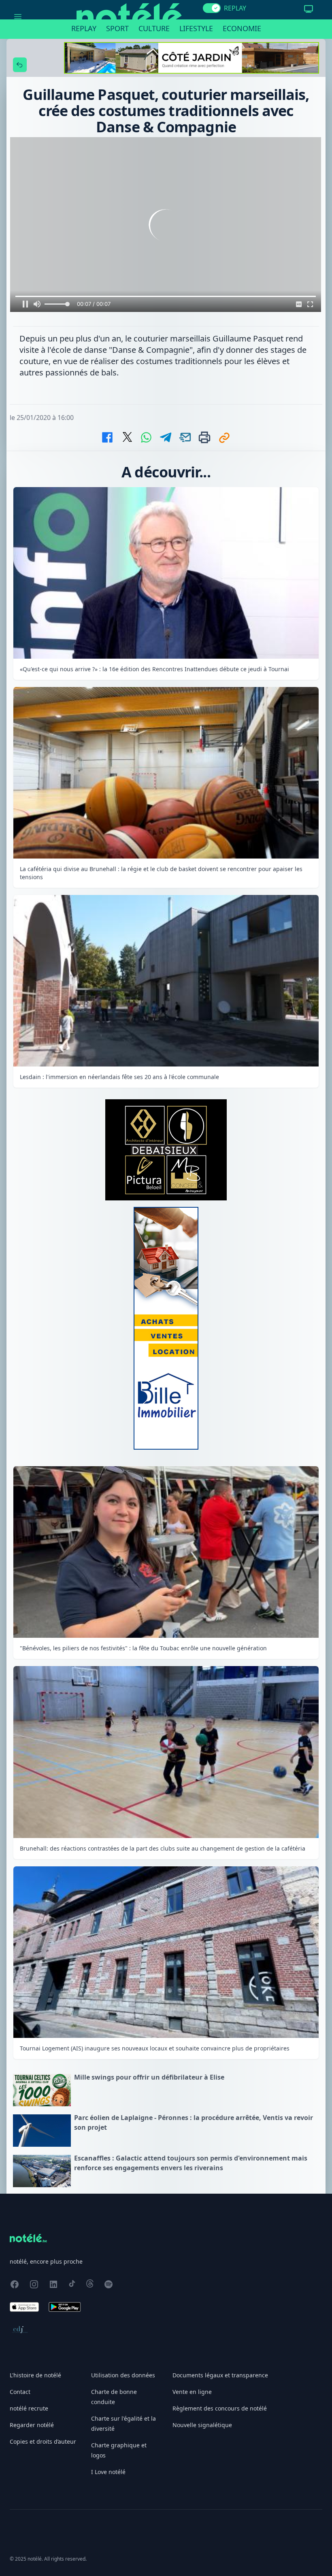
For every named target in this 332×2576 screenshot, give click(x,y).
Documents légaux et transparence (220, 2375)
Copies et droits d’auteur (43, 2441)
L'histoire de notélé (35, 2375)
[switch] (212, 8)
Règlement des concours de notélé (220, 2408)
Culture (154, 28)
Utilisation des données (123, 2375)
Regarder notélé (32, 2425)
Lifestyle (196, 28)
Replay (84, 28)
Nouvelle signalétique (202, 2425)
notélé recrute (29, 2408)
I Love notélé (108, 2472)
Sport (117, 28)
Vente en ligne (192, 2392)
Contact (20, 2392)
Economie (242, 28)
